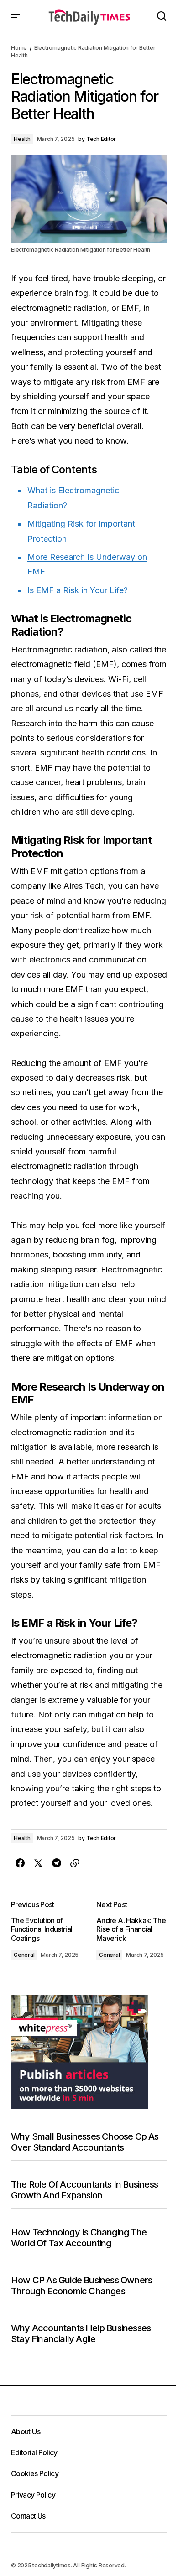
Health (22, 139)
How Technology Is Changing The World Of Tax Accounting (79, 2238)
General (24, 1955)
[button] (16, 16)
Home (19, 48)
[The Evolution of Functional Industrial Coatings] (50, 1932)
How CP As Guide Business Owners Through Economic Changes (81, 2286)
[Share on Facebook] (20, 1863)
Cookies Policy (35, 2473)
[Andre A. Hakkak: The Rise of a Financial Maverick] (128, 1932)
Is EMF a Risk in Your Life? (78, 590)
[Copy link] (75, 1863)
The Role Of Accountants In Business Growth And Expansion (84, 2190)
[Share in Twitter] (38, 1863)
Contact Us (28, 2516)
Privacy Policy (33, 2495)
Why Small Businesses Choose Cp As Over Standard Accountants (85, 2142)
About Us (26, 2431)
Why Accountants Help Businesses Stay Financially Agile (81, 2333)
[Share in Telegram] (57, 1863)
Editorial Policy (34, 2452)
